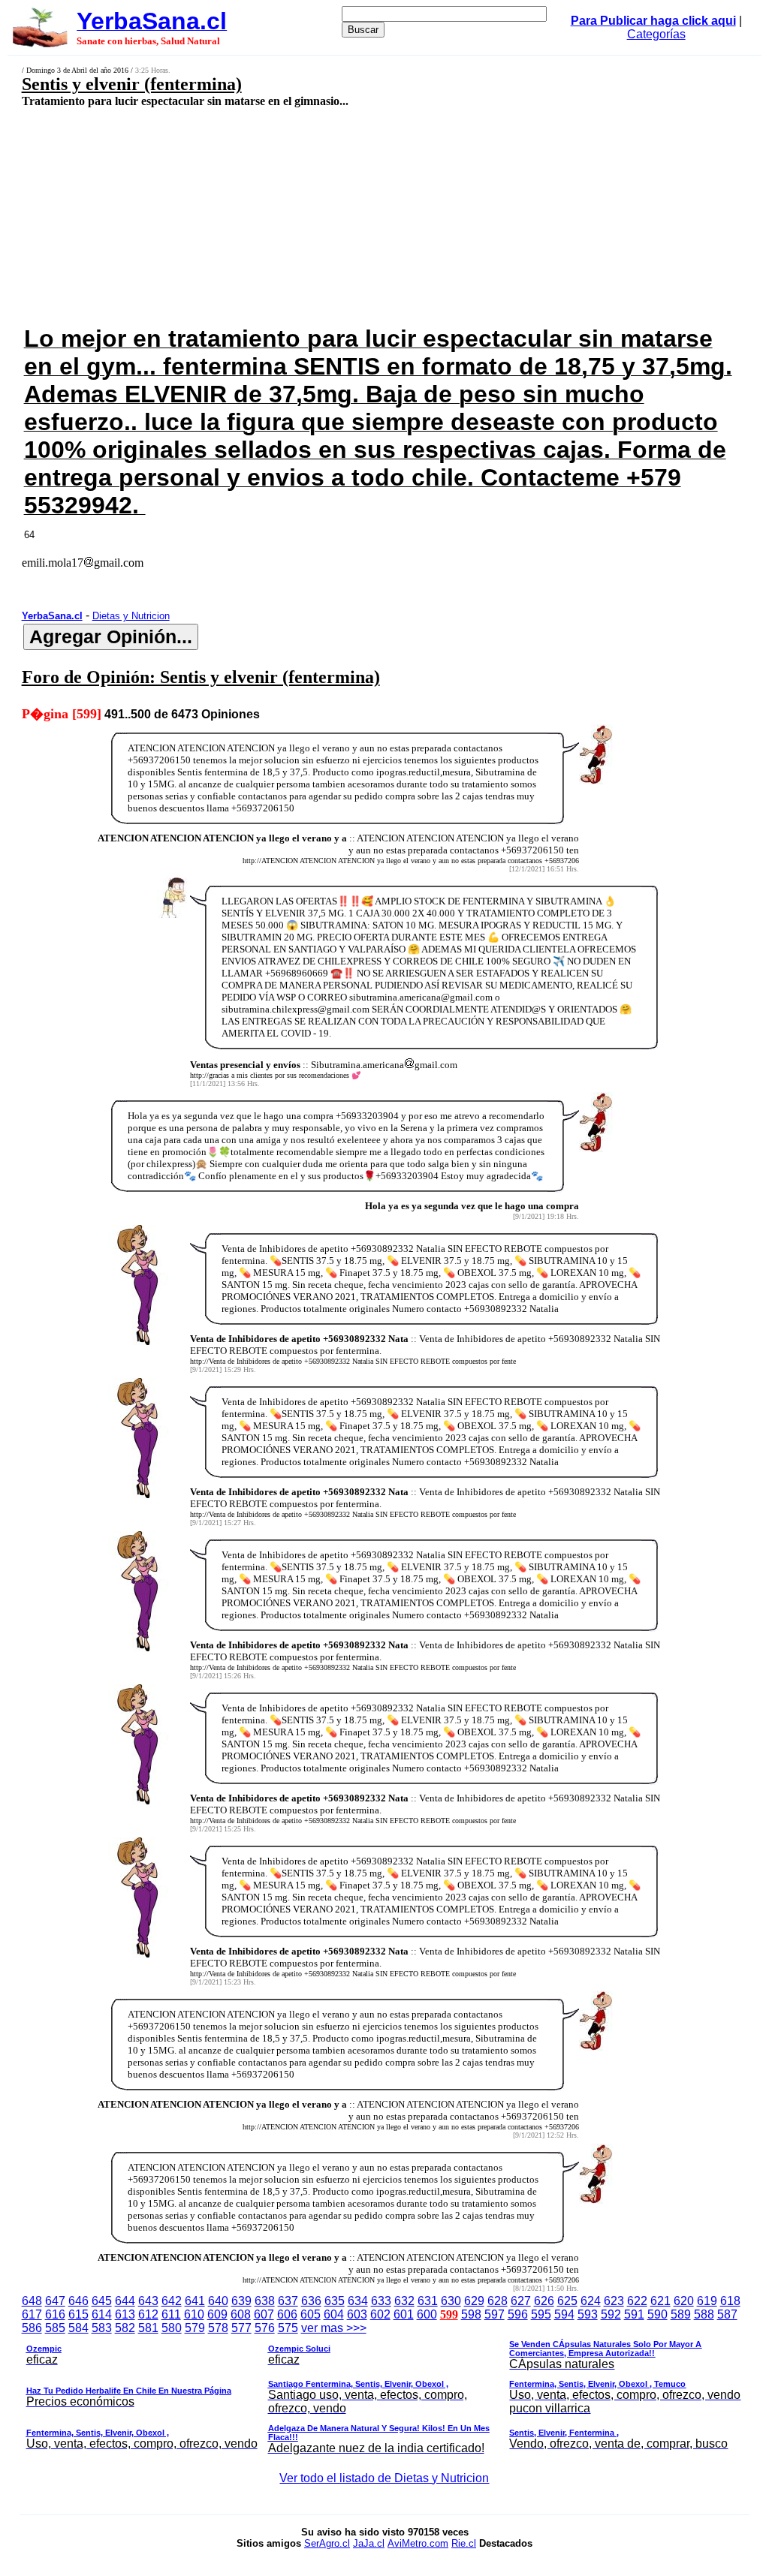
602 (380, 2314)
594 (564, 2314)
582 (125, 2328)
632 (404, 2301)
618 (730, 2301)
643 (148, 2301)
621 (660, 2301)
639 (241, 2301)
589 (681, 2314)
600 (427, 2314)
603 (357, 2314)
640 (218, 2301)
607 (264, 2314)
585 (55, 2328)
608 (241, 2314)
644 (125, 2301)
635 (335, 2301)
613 (125, 2314)
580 (172, 2328)
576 (265, 2328)
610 (194, 2314)
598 (471, 2314)
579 (195, 2328)
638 (265, 2301)
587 (727, 2314)
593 (588, 2314)
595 (541, 2314)
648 (32, 2301)
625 (567, 2301)
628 (498, 2301)
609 (217, 2314)
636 (311, 2301)
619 (707, 2301)
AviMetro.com (418, 2543)
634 (358, 2301)
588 (704, 2314)
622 (637, 2301)
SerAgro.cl (327, 2543)
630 (451, 2301)
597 (495, 2314)
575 (288, 2328)
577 (241, 2328)
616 (55, 2314)
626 (544, 2301)
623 (614, 2301)
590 (657, 2314)
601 (404, 2314)
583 (102, 2328)
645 (102, 2301)
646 (78, 2301)
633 (381, 2301)
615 (78, 2314)
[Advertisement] (320, 215)
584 (78, 2328)
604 (334, 2314)
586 (32, 2328)
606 (287, 2314)
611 (171, 2314)
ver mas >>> (384, 2388)
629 (474, 2301)
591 (634, 2314)
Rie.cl (464, 2543)
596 (518, 2314)
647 (55, 2301)
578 (218, 2328)
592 (611, 2314)
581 (148, 2328)
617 (32, 2314)
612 (148, 2314)
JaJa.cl (369, 2543)
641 (195, 2301)
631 (428, 2301)
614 (102, 2314)
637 (288, 2301)
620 (684, 2301)
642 (172, 2301)
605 (311, 2314)
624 (591, 2301)
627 (521, 2301)
